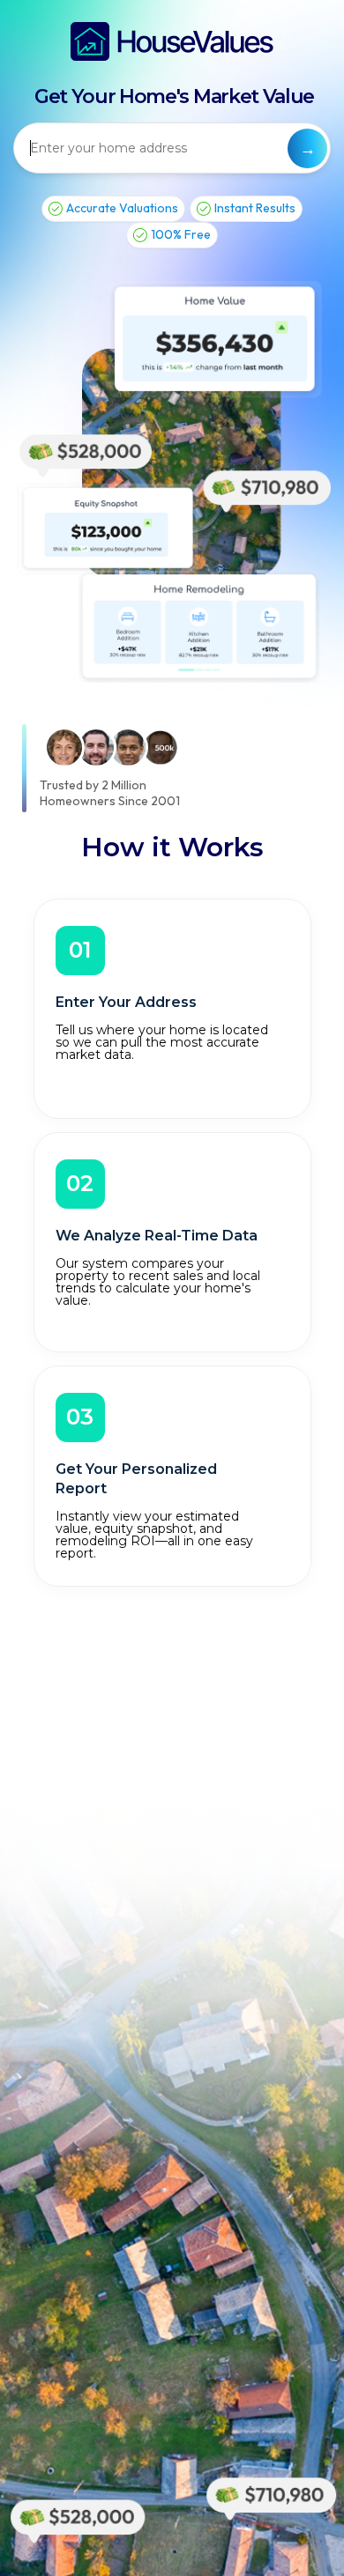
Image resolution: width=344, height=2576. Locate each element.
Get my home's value (307, 148)
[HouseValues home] (172, 41)
